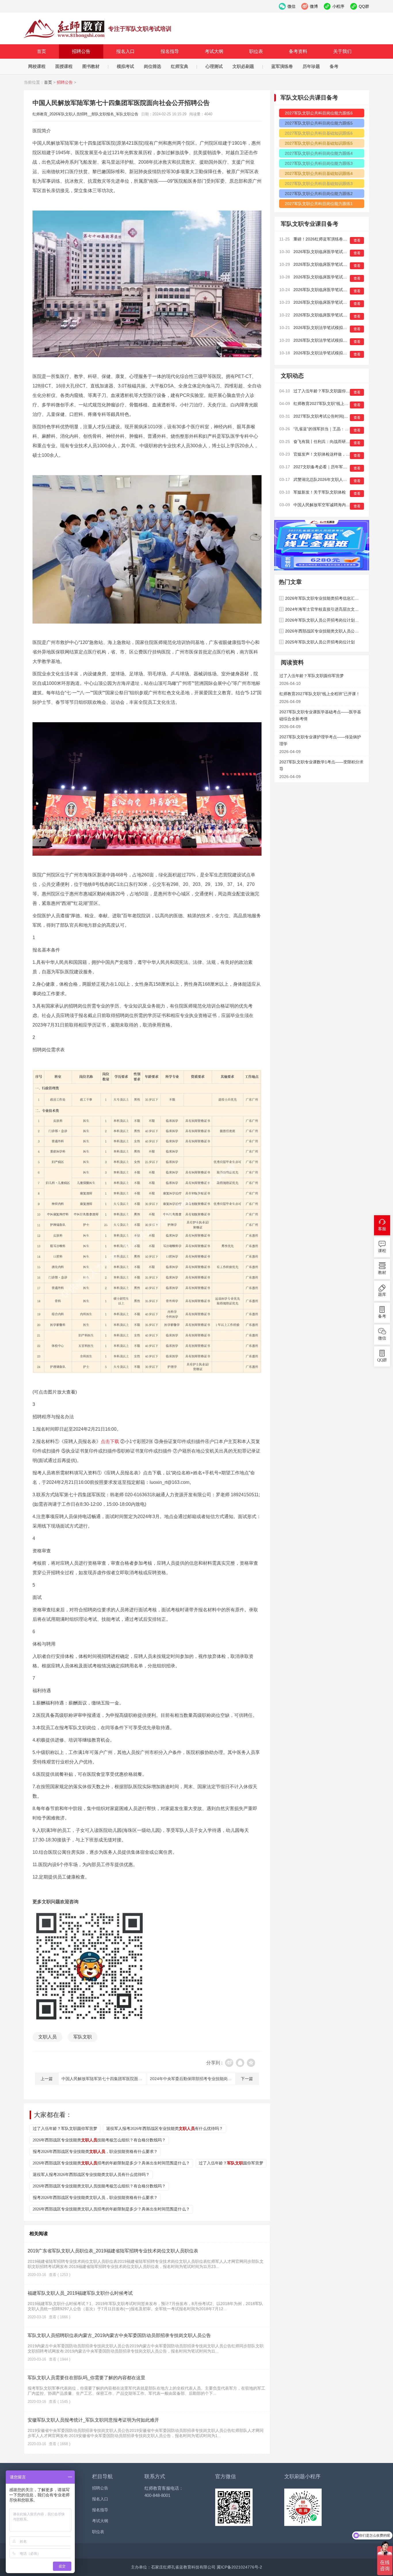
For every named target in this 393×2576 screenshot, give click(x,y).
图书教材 (91, 66)
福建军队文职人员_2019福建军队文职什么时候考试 (80, 2293)
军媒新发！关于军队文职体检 (320, 492)
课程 (382, 1251)
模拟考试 (125, 66)
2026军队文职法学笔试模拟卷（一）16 (329, 328)
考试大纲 (214, 51)
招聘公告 (81, 51)
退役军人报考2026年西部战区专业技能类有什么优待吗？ (165, 2129)
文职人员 (47, 2037)
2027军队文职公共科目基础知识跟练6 (319, 133)
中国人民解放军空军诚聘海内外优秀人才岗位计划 (338, 505)
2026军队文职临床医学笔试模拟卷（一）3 (331, 290)
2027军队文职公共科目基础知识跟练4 (319, 173)
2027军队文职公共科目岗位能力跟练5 (319, 123)
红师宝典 (180, 66)
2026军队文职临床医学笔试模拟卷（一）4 (331, 277)
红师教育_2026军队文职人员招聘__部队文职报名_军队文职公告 (64, 29)
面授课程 (64, 66)
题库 (382, 1294)
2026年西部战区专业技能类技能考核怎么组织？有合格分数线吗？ (99, 2140)
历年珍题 (311, 66)
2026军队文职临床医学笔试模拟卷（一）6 (331, 252)
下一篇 (247, 2079)
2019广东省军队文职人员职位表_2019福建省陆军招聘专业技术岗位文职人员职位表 (113, 2251)
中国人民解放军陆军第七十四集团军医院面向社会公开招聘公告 (118, 2079)
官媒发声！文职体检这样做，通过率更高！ (332, 454)
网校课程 (37, 66)
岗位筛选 (152, 66)
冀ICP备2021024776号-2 (239, 2567)
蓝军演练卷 (282, 66)
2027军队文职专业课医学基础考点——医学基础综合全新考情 (320, 715)
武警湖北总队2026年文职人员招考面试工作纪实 (336, 479)
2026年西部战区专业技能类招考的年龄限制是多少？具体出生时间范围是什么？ (111, 2163)
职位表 (256, 51)
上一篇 (47, 2079)
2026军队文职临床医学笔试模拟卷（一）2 (331, 302)
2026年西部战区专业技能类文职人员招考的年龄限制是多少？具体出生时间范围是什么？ (111, 2209)
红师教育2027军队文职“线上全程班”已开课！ (334, 404)
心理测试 (214, 66)
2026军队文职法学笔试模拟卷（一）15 (329, 340)
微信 (382, 1338)
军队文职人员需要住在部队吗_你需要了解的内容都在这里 (86, 2378)
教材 (382, 1273)
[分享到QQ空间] (251, 2063)
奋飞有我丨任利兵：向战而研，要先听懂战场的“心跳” (341, 442)
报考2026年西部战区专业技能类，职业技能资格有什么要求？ (95, 2152)
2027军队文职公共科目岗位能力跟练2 (319, 194)
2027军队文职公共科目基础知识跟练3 (319, 184)
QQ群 (382, 1360)
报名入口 (125, 51)
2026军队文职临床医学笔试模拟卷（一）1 (331, 315)
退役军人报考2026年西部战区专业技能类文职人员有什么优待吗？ (91, 2175)
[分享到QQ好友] (240, 2063)
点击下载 (110, 1441)
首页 (41, 51)
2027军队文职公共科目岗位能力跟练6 (319, 113)
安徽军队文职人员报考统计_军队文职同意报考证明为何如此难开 (93, 2420)
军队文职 (83, 2037)
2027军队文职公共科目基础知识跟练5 (319, 143)
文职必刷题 (243, 66)
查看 (357, 240)
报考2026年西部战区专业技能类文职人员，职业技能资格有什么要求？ (95, 2198)
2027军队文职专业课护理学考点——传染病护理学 (320, 740)
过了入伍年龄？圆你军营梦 (231, 2163)
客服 (382, 1229)
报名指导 (170, 51)
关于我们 (342, 51)
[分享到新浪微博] (229, 2063)
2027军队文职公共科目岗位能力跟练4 (319, 153)
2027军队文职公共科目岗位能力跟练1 (319, 204)
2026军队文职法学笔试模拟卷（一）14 (329, 353)
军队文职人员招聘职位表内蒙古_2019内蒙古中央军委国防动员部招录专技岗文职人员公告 (119, 2335)
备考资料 (298, 51)
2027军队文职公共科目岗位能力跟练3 (319, 163)
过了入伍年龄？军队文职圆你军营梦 (65, 2129)
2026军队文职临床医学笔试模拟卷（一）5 (331, 264)
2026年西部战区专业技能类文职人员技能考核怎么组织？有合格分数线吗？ (99, 2186)
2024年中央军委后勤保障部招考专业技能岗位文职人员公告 (203, 2079)
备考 (334, 66)
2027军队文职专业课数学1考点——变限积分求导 (321, 765)
